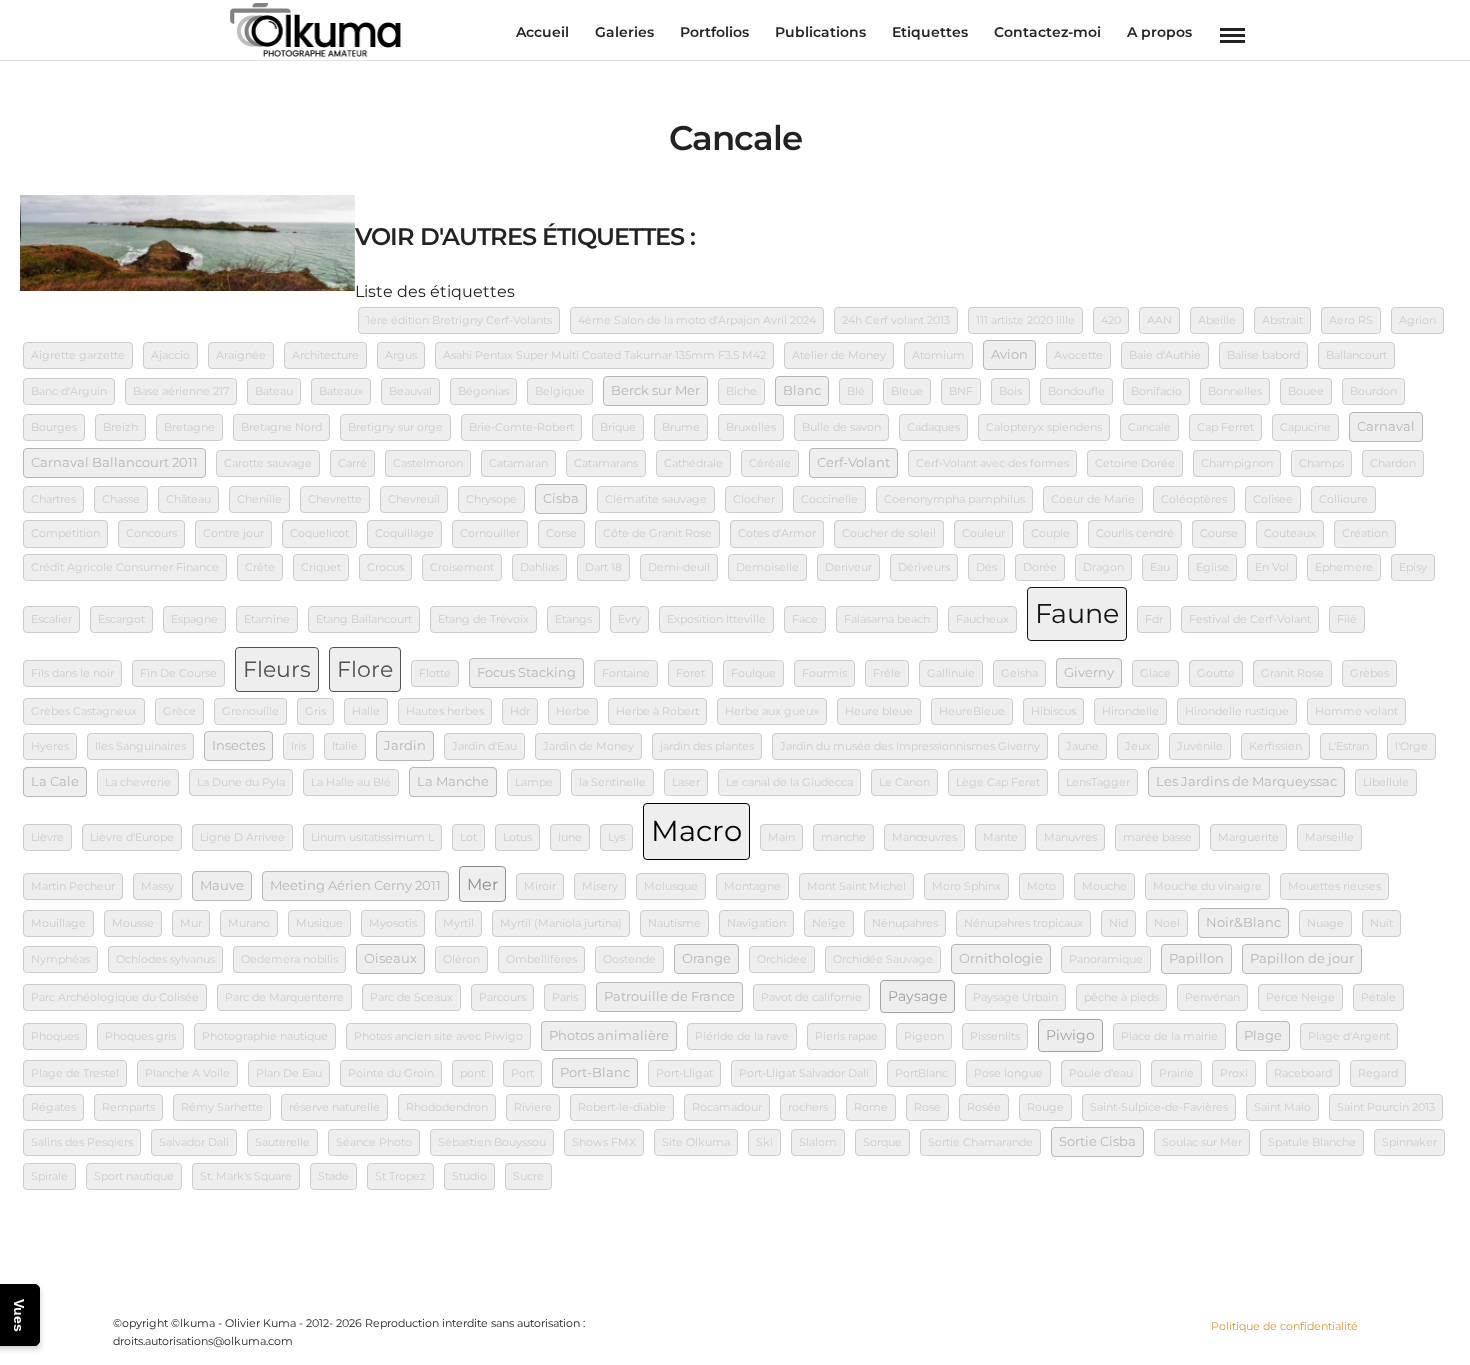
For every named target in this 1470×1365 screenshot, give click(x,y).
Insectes (238, 745)
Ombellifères (541, 959)
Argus (401, 355)
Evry (629, 619)
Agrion (1417, 320)
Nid (1118, 923)
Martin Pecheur (73, 886)
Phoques (55, 1036)
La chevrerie (138, 782)
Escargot (121, 619)
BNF (961, 391)
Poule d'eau (1101, 1073)
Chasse (121, 499)
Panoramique (1106, 959)
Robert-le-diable (622, 1107)
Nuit (1381, 923)
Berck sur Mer (655, 390)
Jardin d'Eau (484, 746)
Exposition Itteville (716, 619)
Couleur (983, 533)
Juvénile (1200, 746)
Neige (829, 923)
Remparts (128, 1107)
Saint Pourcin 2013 (1386, 1107)
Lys (616, 837)
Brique (618, 427)
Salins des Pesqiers (82, 1142)
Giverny (1089, 672)
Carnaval (1386, 426)
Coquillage (404, 533)
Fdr (1154, 619)
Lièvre (47, 837)
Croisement (462, 567)
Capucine (1305, 427)
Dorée (1040, 567)
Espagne (194, 619)
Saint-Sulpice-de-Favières (1159, 1107)
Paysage (917, 996)
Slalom (818, 1142)
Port (522, 1073)
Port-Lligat (684, 1073)
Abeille (1217, 320)
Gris (315, 711)
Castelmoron (428, 463)
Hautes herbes (445, 711)
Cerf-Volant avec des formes (992, 463)
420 (1111, 320)
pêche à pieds (1121, 997)
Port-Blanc (595, 1072)
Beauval (410, 391)
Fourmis (824, 673)
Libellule (1386, 782)
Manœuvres (924, 837)
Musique (319, 923)
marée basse (1157, 837)
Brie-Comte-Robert (521, 427)
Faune (1077, 613)
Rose (927, 1107)
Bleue (907, 391)
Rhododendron (447, 1107)
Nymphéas (60, 959)
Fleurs (277, 669)
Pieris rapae (846, 1036)
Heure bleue (879, 711)
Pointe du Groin (391, 1073)
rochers (808, 1107)
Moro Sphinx (966, 886)
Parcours (502, 997)
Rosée (984, 1107)
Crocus (385, 567)
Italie (345, 746)
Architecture (325, 355)
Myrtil (458, 923)
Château (188, 499)
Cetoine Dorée (1135, 463)
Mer (482, 884)
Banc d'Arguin (69, 391)
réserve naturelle (334, 1107)
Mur (191, 923)
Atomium (938, 355)
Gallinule (951, 673)
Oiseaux (390, 958)
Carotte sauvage (268, 463)
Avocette (1078, 355)
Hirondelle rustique (1237, 711)
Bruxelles (751, 427)
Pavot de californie (811, 997)
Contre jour (233, 533)
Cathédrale (693, 463)
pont (472, 1073)
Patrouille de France (669, 996)
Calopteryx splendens (1044, 427)
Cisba (561, 498)
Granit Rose (1292, 673)
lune (570, 837)
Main (781, 837)
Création (1365, 533)
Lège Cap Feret (998, 782)
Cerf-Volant (853, 462)
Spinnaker (1409, 1142)
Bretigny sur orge (395, 427)
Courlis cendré (1135, 533)
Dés (986, 567)
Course (1219, 533)
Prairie (1176, 1073)
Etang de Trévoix (483, 619)
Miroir (540, 886)
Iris (298, 746)
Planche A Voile (187, 1073)
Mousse (133, 923)
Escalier (51, 619)
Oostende (629, 959)
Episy (1413, 567)
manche (843, 837)
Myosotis (393, 923)
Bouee (1306, 391)
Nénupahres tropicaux (1023, 923)
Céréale (770, 463)
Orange (706, 958)
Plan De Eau (289, 1073)
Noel (1167, 923)
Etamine (267, 619)
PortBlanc (921, 1073)
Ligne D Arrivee (242, 837)
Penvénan (1212, 997)
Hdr (520, 711)
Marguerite (1248, 837)
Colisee (1273, 499)
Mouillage (58, 923)
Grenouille (250, 711)
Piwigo (1070, 1035)
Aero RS (1351, 320)
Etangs (573, 619)
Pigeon (924, 1036)
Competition (65, 533)
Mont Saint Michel (856, 886)
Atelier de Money (839, 355)
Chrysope (491, 499)
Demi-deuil (679, 567)
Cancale (1149, 427)
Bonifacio (1156, 391)
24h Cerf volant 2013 (896, 320)
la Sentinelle (612, 782)
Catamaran (518, 463)
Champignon (1237, 463)
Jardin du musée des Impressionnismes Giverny (910, 746)
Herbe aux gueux (772, 711)
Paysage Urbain (1015, 997)
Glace (1155, 673)
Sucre (528, 1176)
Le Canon (904, 782)
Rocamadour (727, 1107)
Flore (365, 669)
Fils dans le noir (72, 673)
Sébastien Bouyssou (492, 1142)
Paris (565, 997)
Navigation (756, 923)
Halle (366, 711)
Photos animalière (609, 1035)
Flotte (435, 673)
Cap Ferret (1225, 427)
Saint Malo (1282, 1107)
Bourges (54, 427)
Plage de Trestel (75, 1073)
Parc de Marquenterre (284, 997)
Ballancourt (1356, 355)
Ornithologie (1001, 958)
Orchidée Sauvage (883, 959)
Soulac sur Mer (1202, 1142)
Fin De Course (178, 673)
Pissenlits (995, 1036)
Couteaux (1290, 533)
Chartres (53, 499)
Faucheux (982, 619)
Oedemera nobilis (289, 959)
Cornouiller (490, 533)
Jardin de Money (588, 746)
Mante (1000, 837)
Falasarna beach (887, 619)
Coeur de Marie (1093, 499)
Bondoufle (1076, 391)
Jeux (1138, 746)
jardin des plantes (707, 746)
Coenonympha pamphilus (954, 499)
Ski (764, 1142)
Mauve (222, 885)
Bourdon (1373, 391)
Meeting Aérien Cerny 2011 (355, 885)
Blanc (802, 390)
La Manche (453, 781)
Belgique (560, 391)
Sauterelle (282, 1142)
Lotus (517, 837)
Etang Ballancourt (364, 619)
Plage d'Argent (1349, 1036)
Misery (600, 886)
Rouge (1045, 1107)
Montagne (752, 886)
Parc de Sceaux (411, 997)
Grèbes (1369, 673)
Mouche (1104, 886)
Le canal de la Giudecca (789, 782)
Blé (856, 391)
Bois (1010, 391)
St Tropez (400, 1176)
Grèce (179, 711)
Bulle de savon (841, 427)
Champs (1321, 463)
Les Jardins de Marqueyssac (1246, 781)
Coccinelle (829, 499)
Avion (1009, 354)
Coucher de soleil (889, 533)
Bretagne (189, 427)
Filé (1347, 619)
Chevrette (335, 499)
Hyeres (50, 746)
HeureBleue (972, 711)
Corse (561, 533)
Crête (260, 567)
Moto (1041, 886)
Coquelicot (319, 533)
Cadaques (933, 427)
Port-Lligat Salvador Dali (804, 1073)
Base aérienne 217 (181, 391)
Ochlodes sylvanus (165, 959)
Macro (696, 830)
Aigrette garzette (78, 355)
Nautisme (674, 923)
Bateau (274, 391)
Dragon (1103, 567)
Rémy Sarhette (222, 1107)
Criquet (321, 567)
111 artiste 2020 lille (1025, 320)
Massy (157, 886)
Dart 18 (603, 567)
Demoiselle (767, 567)
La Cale (55, 781)
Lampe (534, 782)
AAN (1159, 320)
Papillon (1196, 958)
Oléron (461, 959)
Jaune (1082, 746)
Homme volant (1356, 711)
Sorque (882, 1142)
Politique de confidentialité (1284, 1326)
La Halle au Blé (351, 782)
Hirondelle (1130, 711)
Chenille (259, 499)
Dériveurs (924, 567)
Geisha (1019, 673)
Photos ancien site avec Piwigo (438, 1036)
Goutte (1216, 673)
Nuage (1325, 923)
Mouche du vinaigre (1207, 886)
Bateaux (341, 391)
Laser (686, 782)
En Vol (1272, 567)
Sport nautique (134, 1176)
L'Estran (1348, 746)
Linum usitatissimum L (372, 837)
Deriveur (848, 567)
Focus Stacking (526, 672)
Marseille (1329, 837)
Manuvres (1070, 837)
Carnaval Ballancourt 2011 (114, 462)
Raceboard (1303, 1073)
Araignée (241, 355)
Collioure (1343, 499)
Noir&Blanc (1243, 922)
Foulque (753, 673)
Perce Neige (1300, 997)
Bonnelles (1235, 391)
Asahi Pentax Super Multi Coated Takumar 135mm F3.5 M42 (604, 355)
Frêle (887, 673)
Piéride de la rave (742, 1036)
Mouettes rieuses (1334, 886)
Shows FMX (604, 1142)
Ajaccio (170, 355)
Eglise (1212, 567)
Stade (333, 1176)
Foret (690, 673)
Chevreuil (414, 499)
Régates (53, 1107)
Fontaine (626, 673)
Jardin (405, 745)
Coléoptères (1194, 499)
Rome (871, 1107)
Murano (249, 923)
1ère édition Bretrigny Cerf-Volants (459, 320)
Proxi (1234, 1073)
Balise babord (1263, 355)
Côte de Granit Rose (657, 533)
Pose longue (1008, 1073)
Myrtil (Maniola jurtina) (561, 923)
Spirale (49, 1176)
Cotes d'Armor (777, 533)
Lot (468, 837)
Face (805, 619)
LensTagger (1098, 782)
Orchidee (782, 959)
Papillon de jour (1302, 958)
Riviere (533, 1107)
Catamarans (606, 463)
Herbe (573, 711)
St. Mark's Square (246, 1176)
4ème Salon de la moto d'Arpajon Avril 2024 (697, 320)
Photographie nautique (265, 1036)
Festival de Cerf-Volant (1250, 619)
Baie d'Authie (1165, 355)
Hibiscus (1053, 711)
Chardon (1393, 463)
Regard (1378, 1073)
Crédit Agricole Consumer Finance (125, 567)
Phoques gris (140, 1036)
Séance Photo (374, 1142)
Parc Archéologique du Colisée (115, 997)
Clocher (754, 499)
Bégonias (483, 391)
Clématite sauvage (656, 499)
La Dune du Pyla (241, 782)
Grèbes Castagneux (84, 711)
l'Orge (1411, 746)
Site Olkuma (696, 1142)
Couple (1050, 533)
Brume (681, 427)
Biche (741, 391)
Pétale (1378, 997)
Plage (1263, 1035)
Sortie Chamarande (980, 1142)
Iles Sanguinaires (140, 746)
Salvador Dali (194, 1142)
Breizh (120, 427)
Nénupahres (905, 923)
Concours (151, 533)
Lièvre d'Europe (132, 837)
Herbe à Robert (657, 711)
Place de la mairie (1169, 1036)
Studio (469, 1176)
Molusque (671, 886)
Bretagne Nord (281, 427)
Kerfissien (1275, 746)
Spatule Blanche (1312, 1142)
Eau (1160, 567)
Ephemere (1344, 567)
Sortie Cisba (1097, 1141)
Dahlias (539, 567)
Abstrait (1282, 320)
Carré (352, 463)
